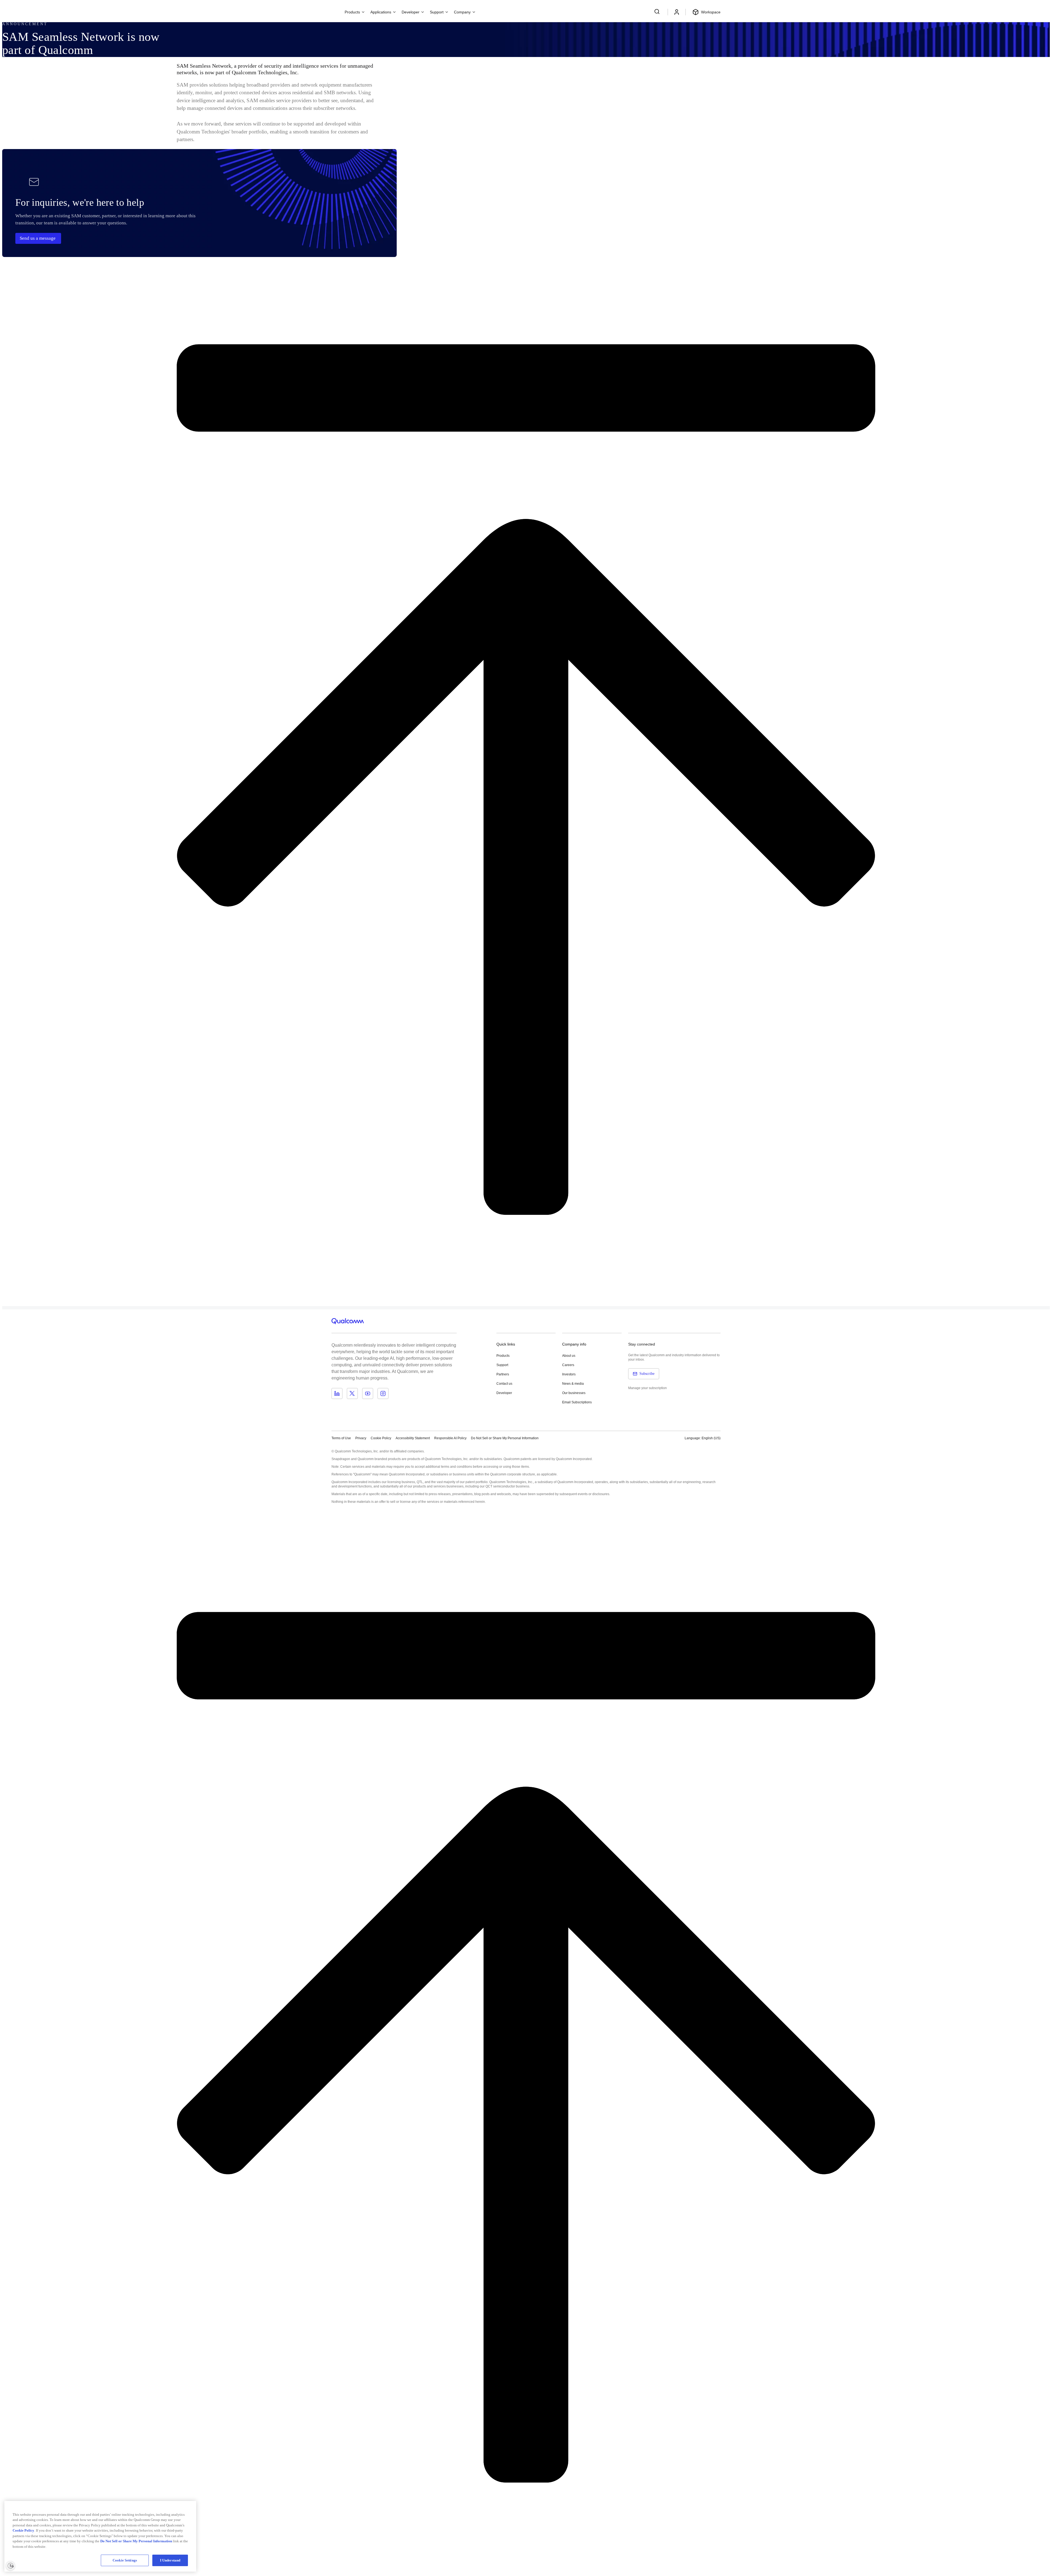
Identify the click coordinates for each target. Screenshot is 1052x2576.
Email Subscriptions (577, 1402)
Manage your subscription (648, 1388)
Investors (569, 1374)
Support (502, 1365)
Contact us (504, 1384)
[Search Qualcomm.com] (658, 12)
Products (503, 1356)
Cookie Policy (381, 1438)
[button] (505, 1438)
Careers (568, 1365)
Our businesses (574, 1393)
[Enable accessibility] (10, 2566)
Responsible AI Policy (450, 1438)
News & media (573, 1384)
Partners (503, 1374)
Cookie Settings (125, 2560)
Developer (504, 1393)
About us (569, 1356)
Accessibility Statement (413, 1438)
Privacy (361, 1438)
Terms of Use (341, 1438)
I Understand (170, 2560)
